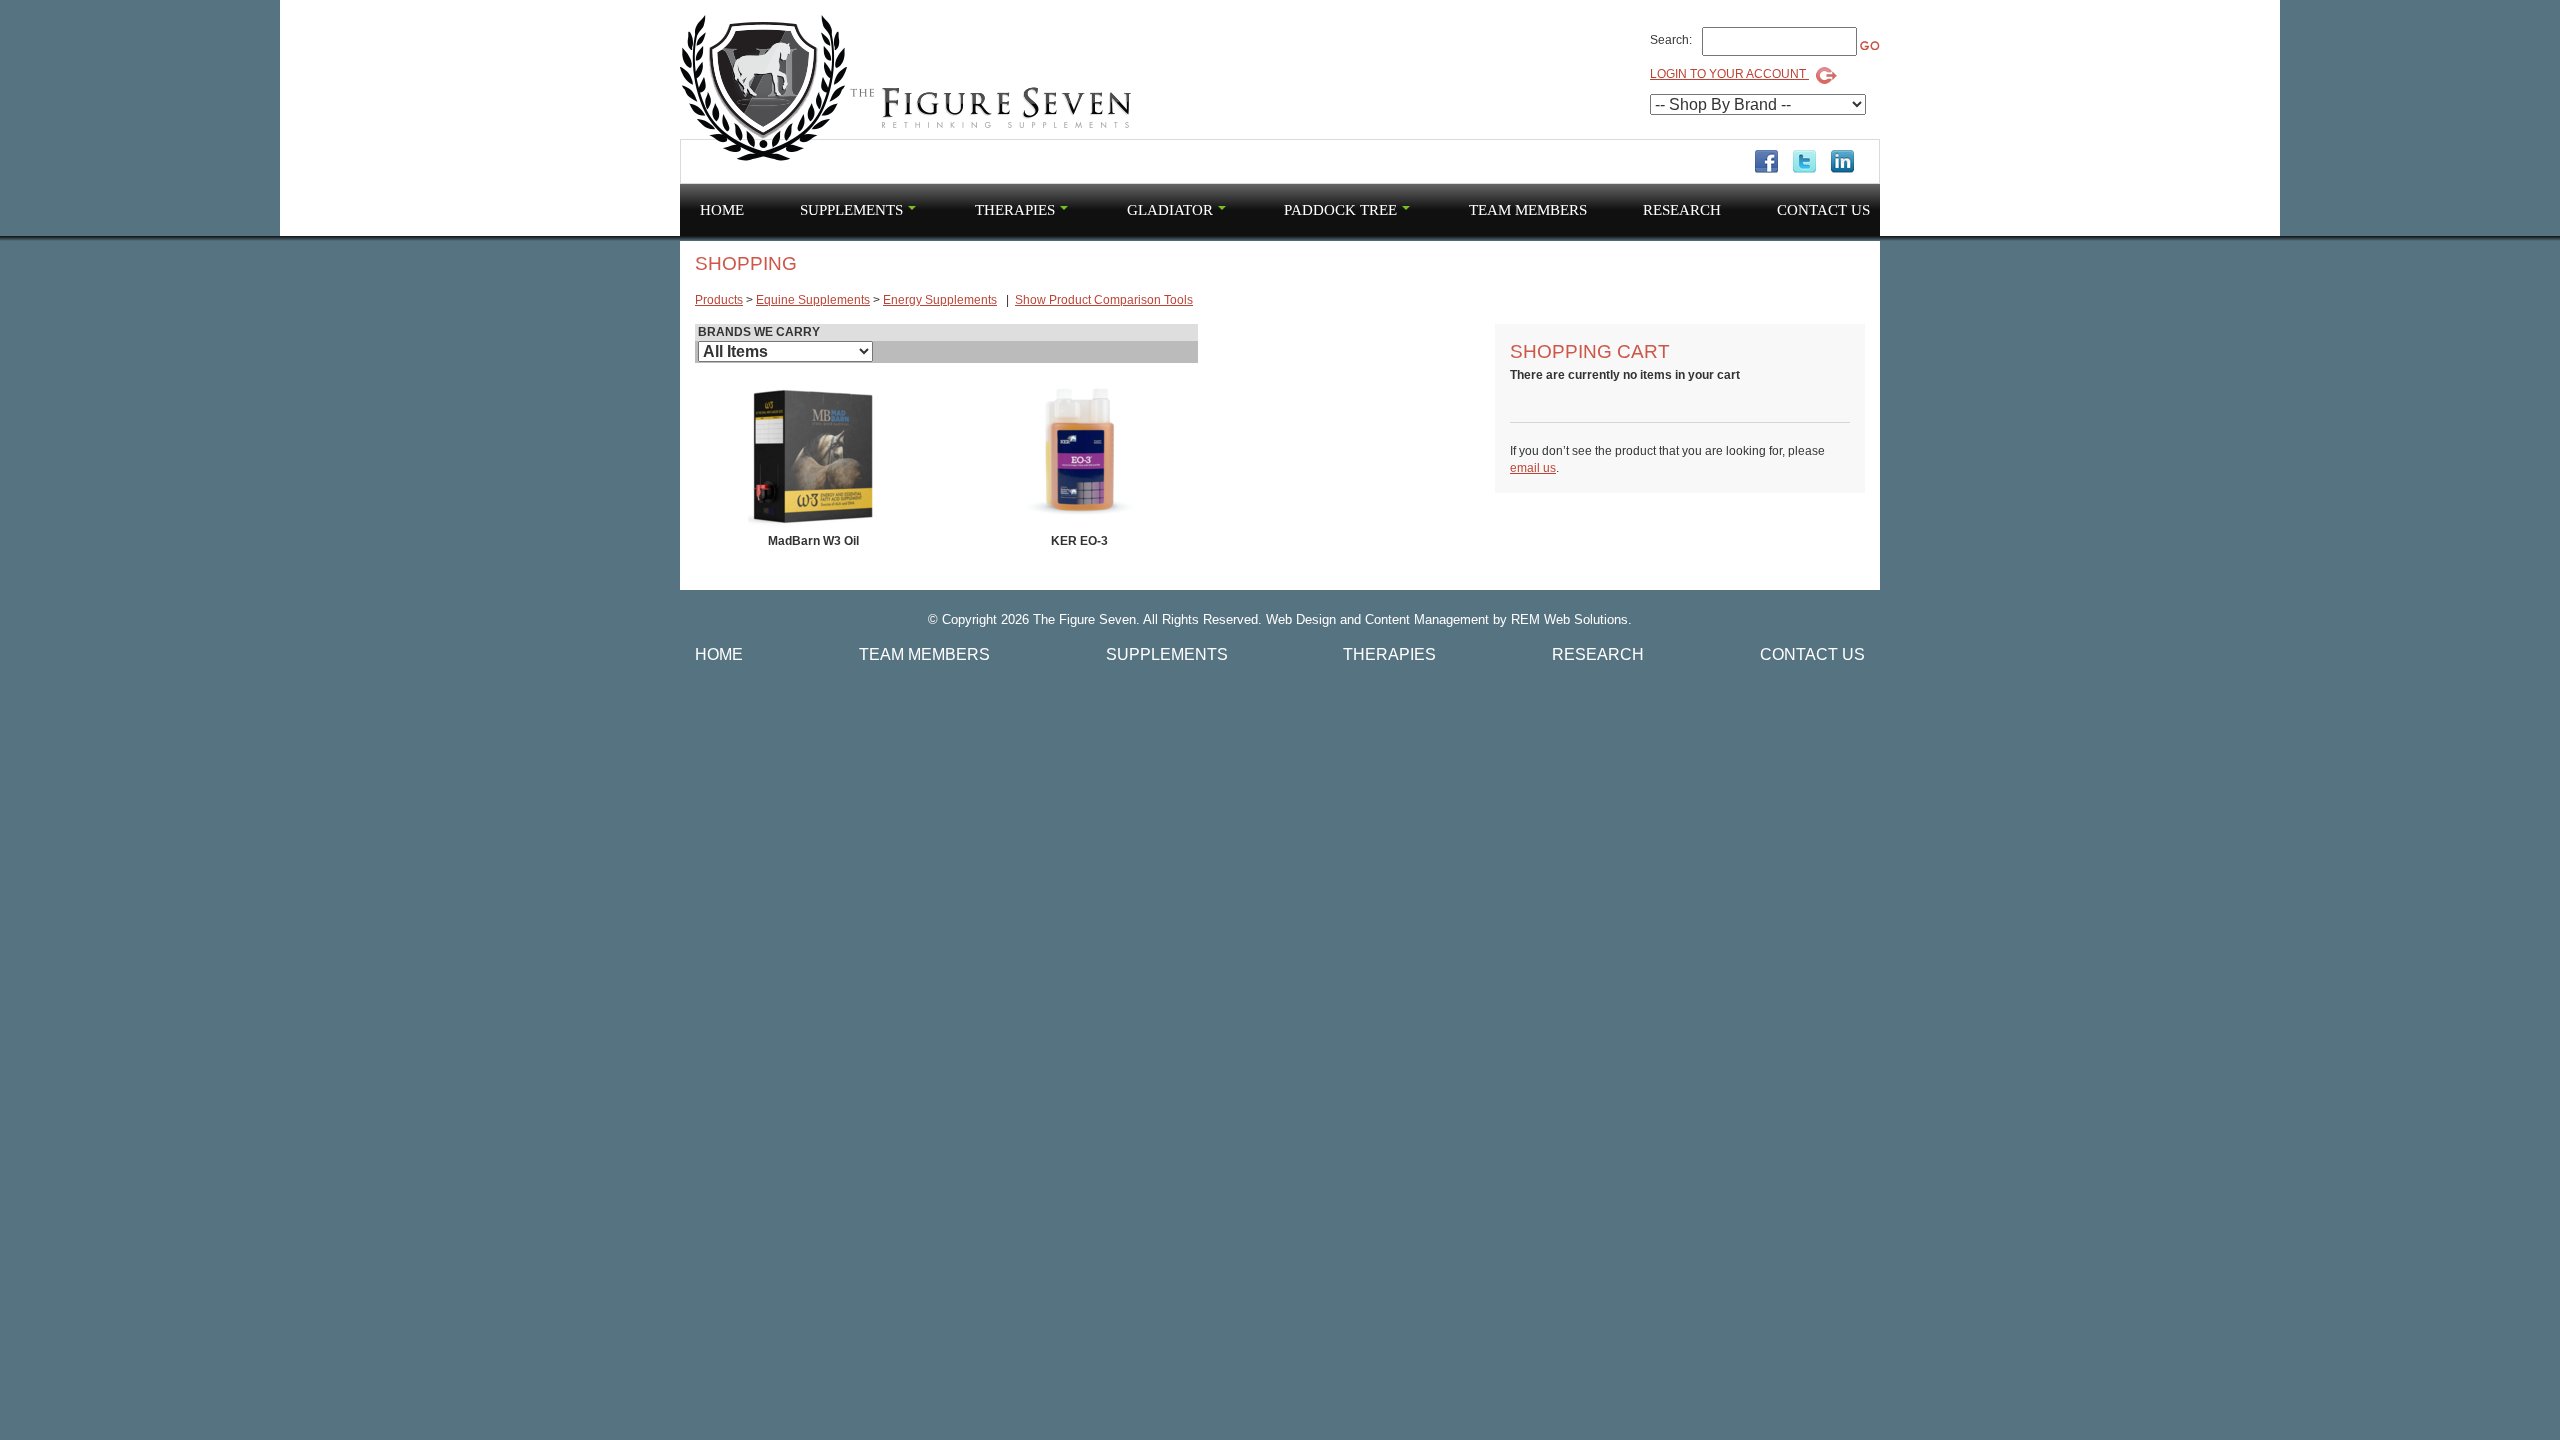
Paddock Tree (1340, 210)
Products (719, 300)
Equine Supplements (813, 300)
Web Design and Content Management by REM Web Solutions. (1449, 619)
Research (1682, 210)
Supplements (851, 210)
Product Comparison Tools (1104, 300)
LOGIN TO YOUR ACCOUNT (1729, 74)
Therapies (1015, 210)
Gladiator (1170, 210)
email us (1533, 468)
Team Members (1528, 210)
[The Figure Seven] (907, 89)
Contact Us (1823, 210)
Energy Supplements (940, 300)
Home (722, 210)
